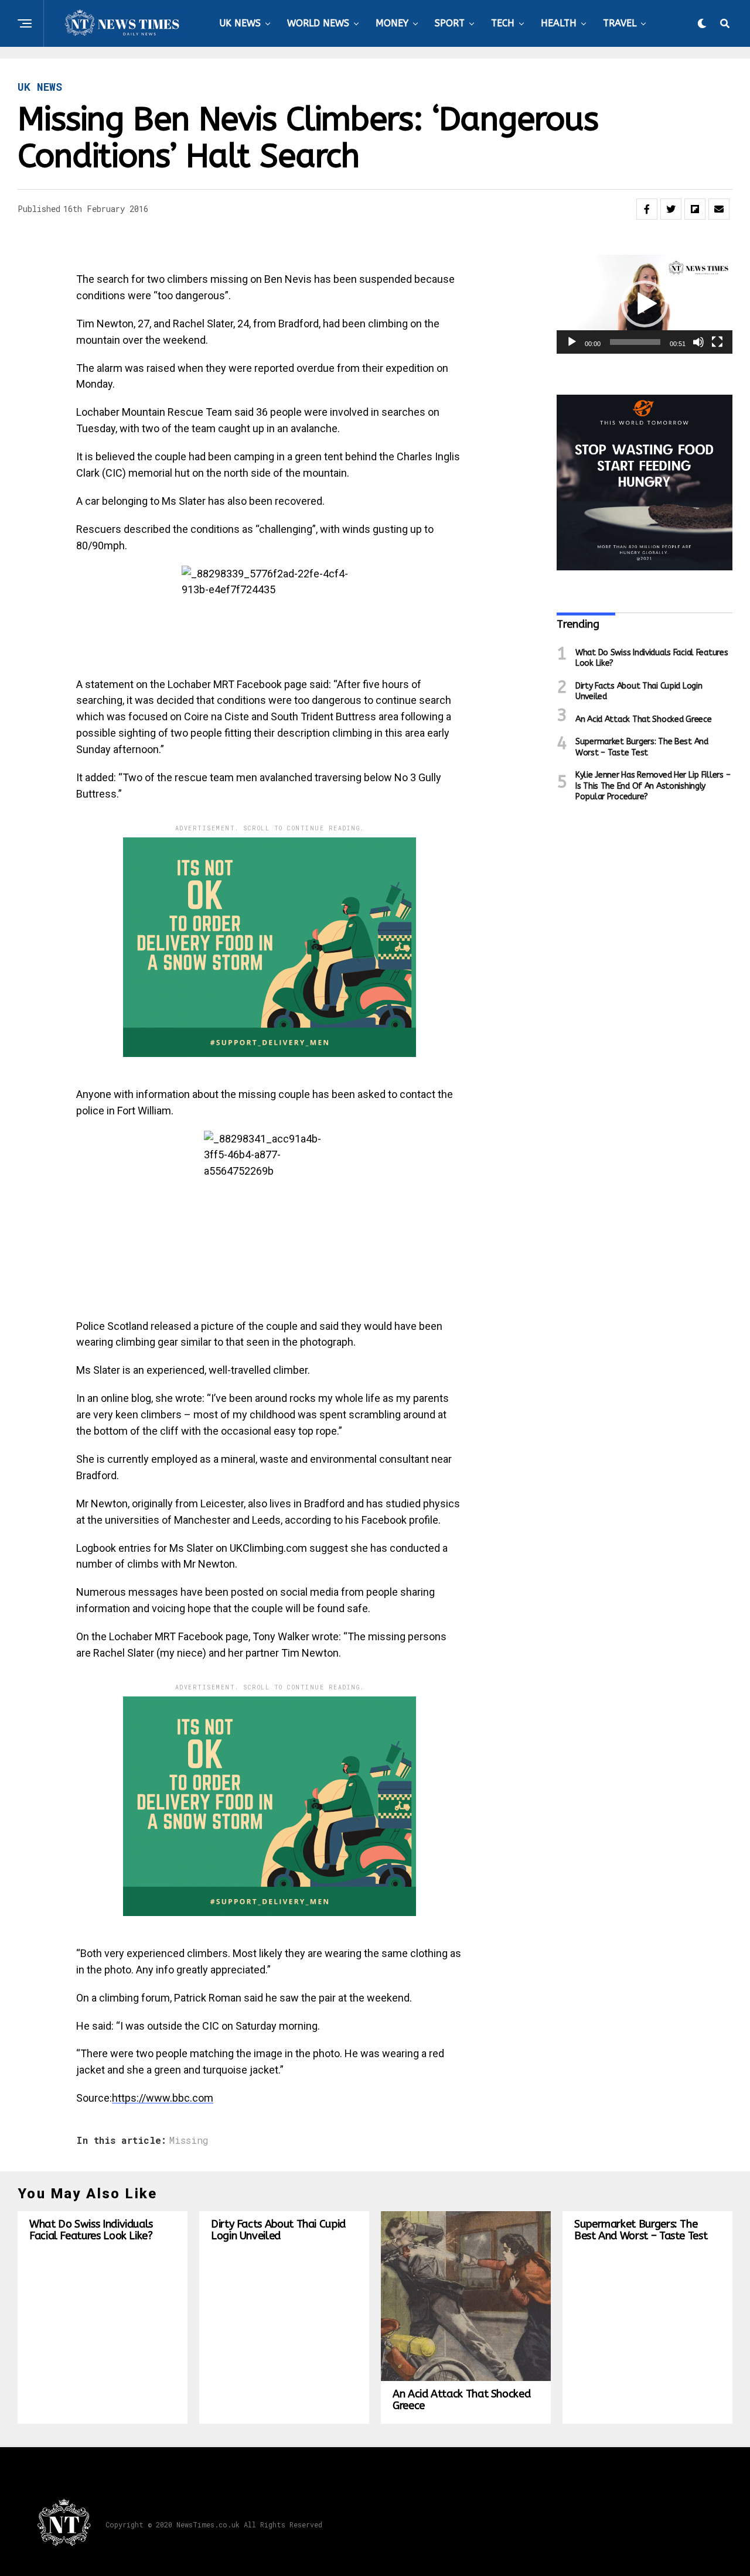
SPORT (450, 23)
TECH (503, 23)
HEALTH (559, 23)
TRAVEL (620, 23)
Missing (189, 2140)
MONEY (392, 23)
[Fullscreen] (717, 342)
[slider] (635, 342)
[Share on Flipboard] (695, 209)
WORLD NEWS (318, 23)
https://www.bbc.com (163, 2098)
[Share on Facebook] (647, 209)
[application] (645, 304)
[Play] (572, 342)
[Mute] (698, 342)
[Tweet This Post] (671, 209)
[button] (645, 304)
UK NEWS (240, 23)
